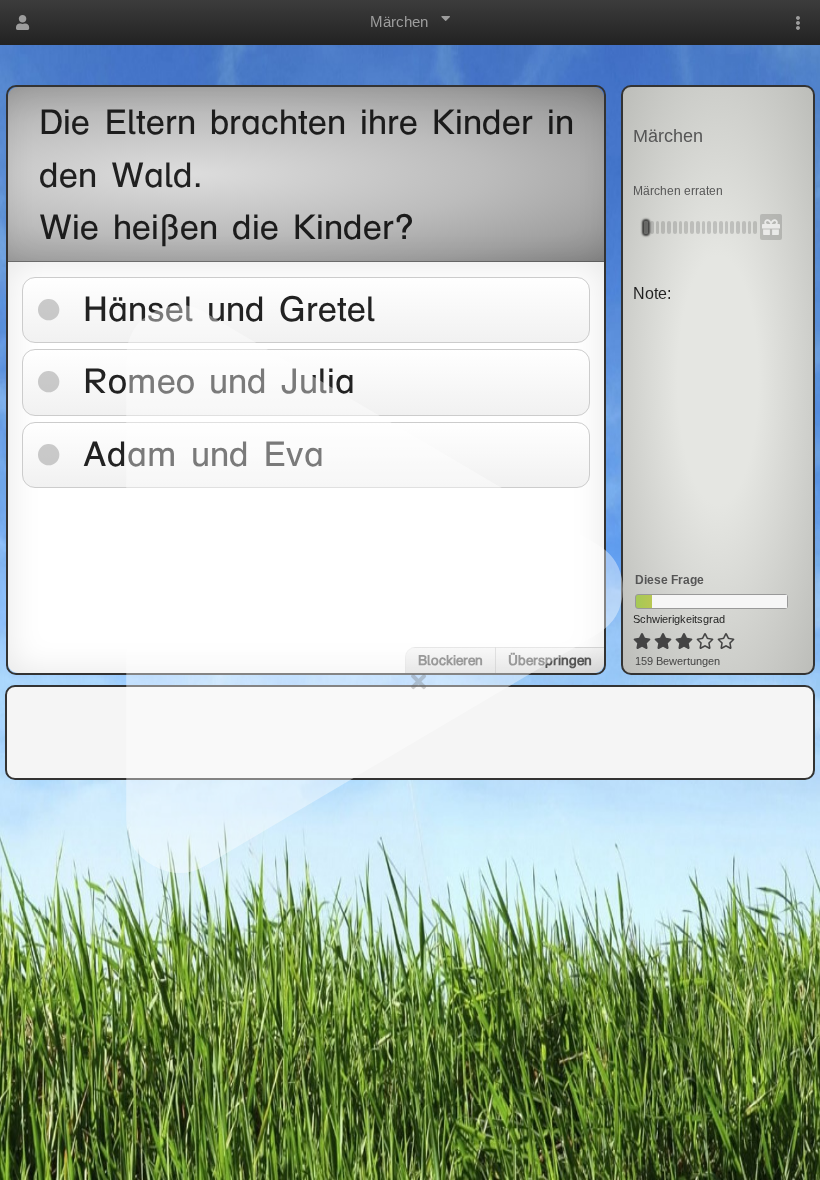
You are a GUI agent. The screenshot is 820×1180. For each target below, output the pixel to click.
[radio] (642, 642)
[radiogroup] (685, 642)
